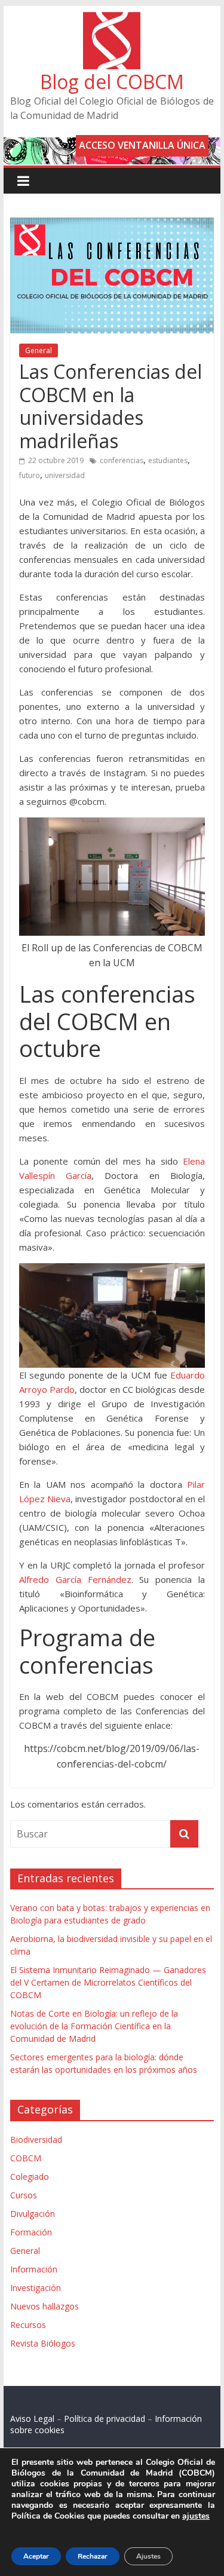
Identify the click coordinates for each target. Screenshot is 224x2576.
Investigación (36, 2288)
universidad (65, 475)
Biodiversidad (36, 2139)
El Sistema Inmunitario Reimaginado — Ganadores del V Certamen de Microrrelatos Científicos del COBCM (108, 1982)
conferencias (122, 460)
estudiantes (168, 460)
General (39, 350)
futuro (30, 475)
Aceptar (36, 2556)
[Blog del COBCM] (112, 19)
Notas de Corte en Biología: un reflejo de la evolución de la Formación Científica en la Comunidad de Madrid (94, 2026)
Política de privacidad (105, 2419)
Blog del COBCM (112, 82)
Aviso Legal (32, 2419)
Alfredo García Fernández (75, 1579)
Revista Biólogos (43, 2343)
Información (34, 2269)
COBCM (26, 2158)
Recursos (28, 2325)
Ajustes (148, 2556)
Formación (31, 2232)
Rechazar (93, 2556)
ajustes (196, 2516)
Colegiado (30, 2177)
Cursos (24, 2195)
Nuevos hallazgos (45, 2306)
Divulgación (33, 2214)
